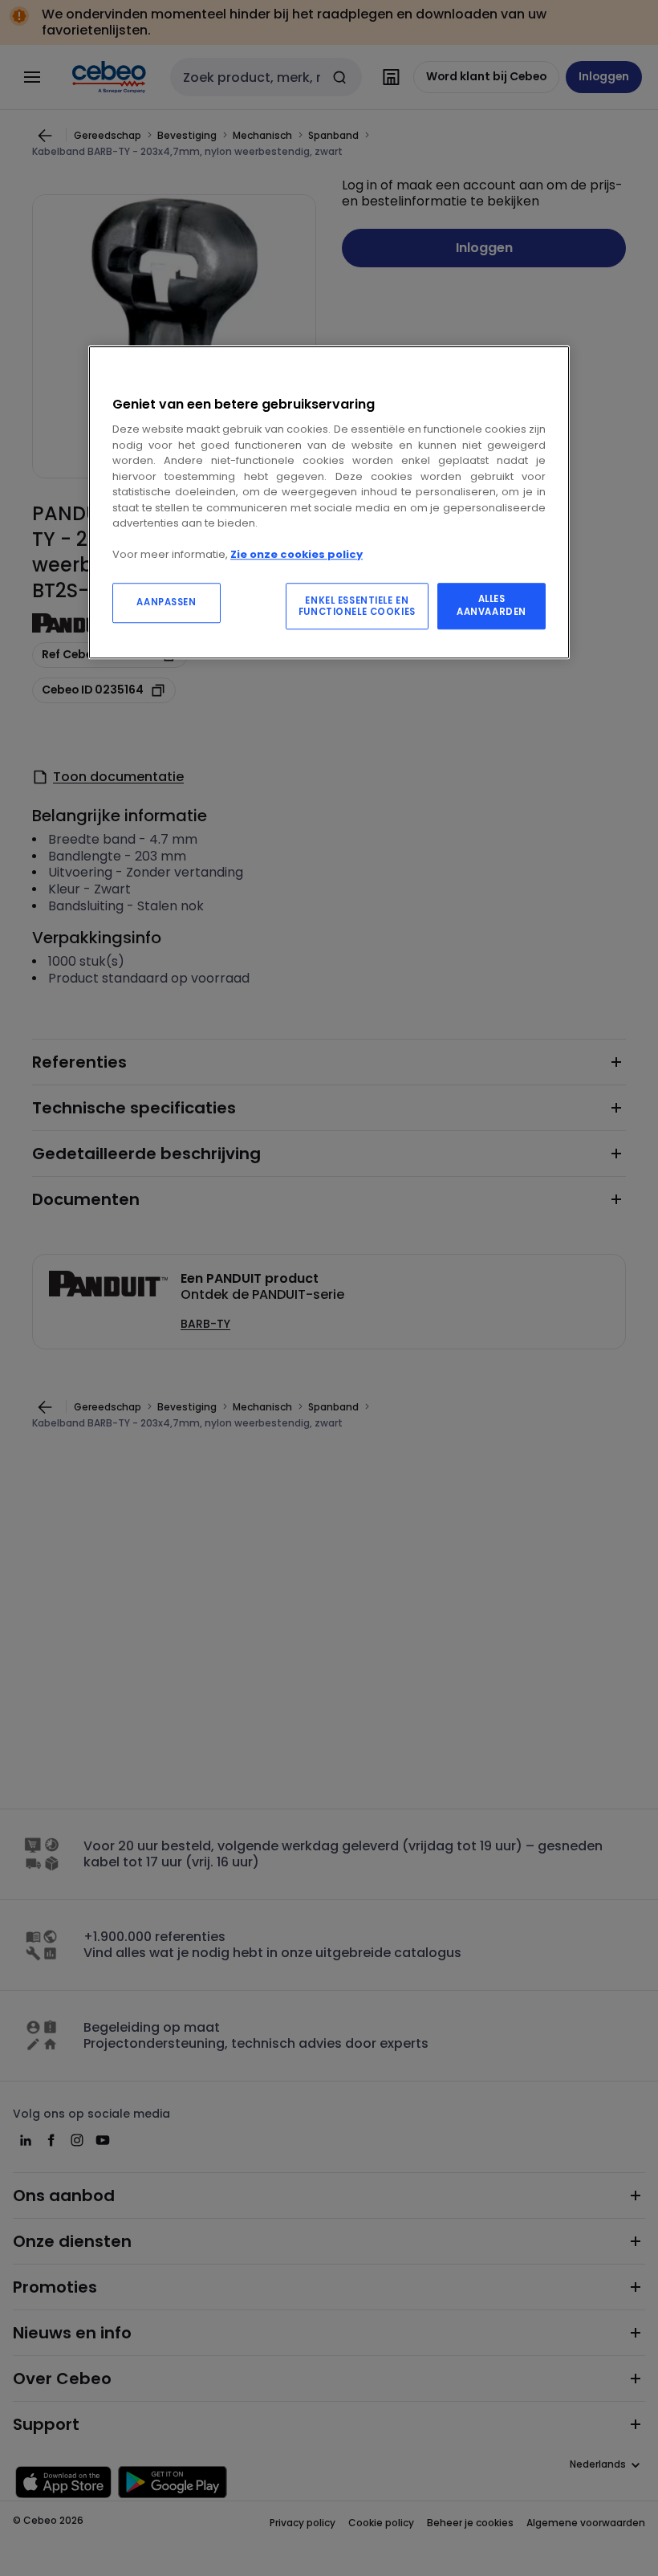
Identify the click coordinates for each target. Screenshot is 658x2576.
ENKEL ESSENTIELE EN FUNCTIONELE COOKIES (357, 606)
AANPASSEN (166, 602)
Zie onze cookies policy (297, 555)
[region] (329, 503)
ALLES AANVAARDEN (491, 605)
